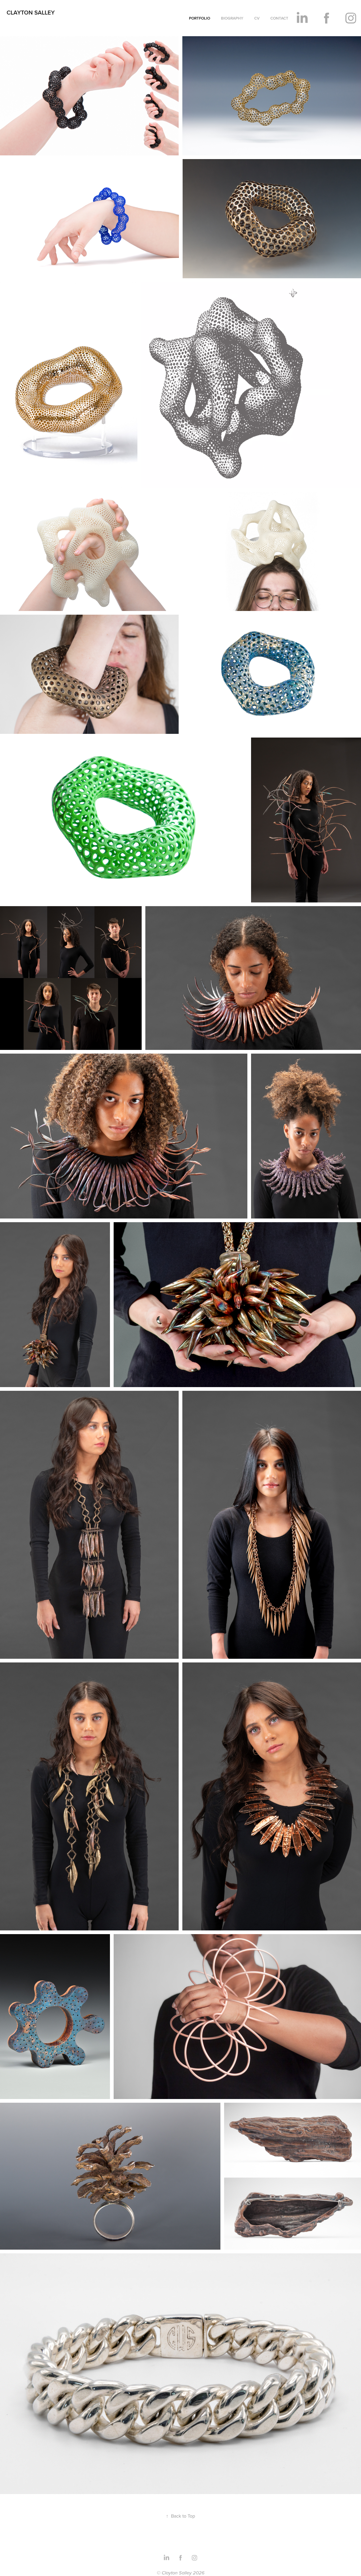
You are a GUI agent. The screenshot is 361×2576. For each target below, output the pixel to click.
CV (257, 18)
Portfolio (200, 18)
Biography (232, 18)
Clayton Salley (31, 12)
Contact (279, 18)
